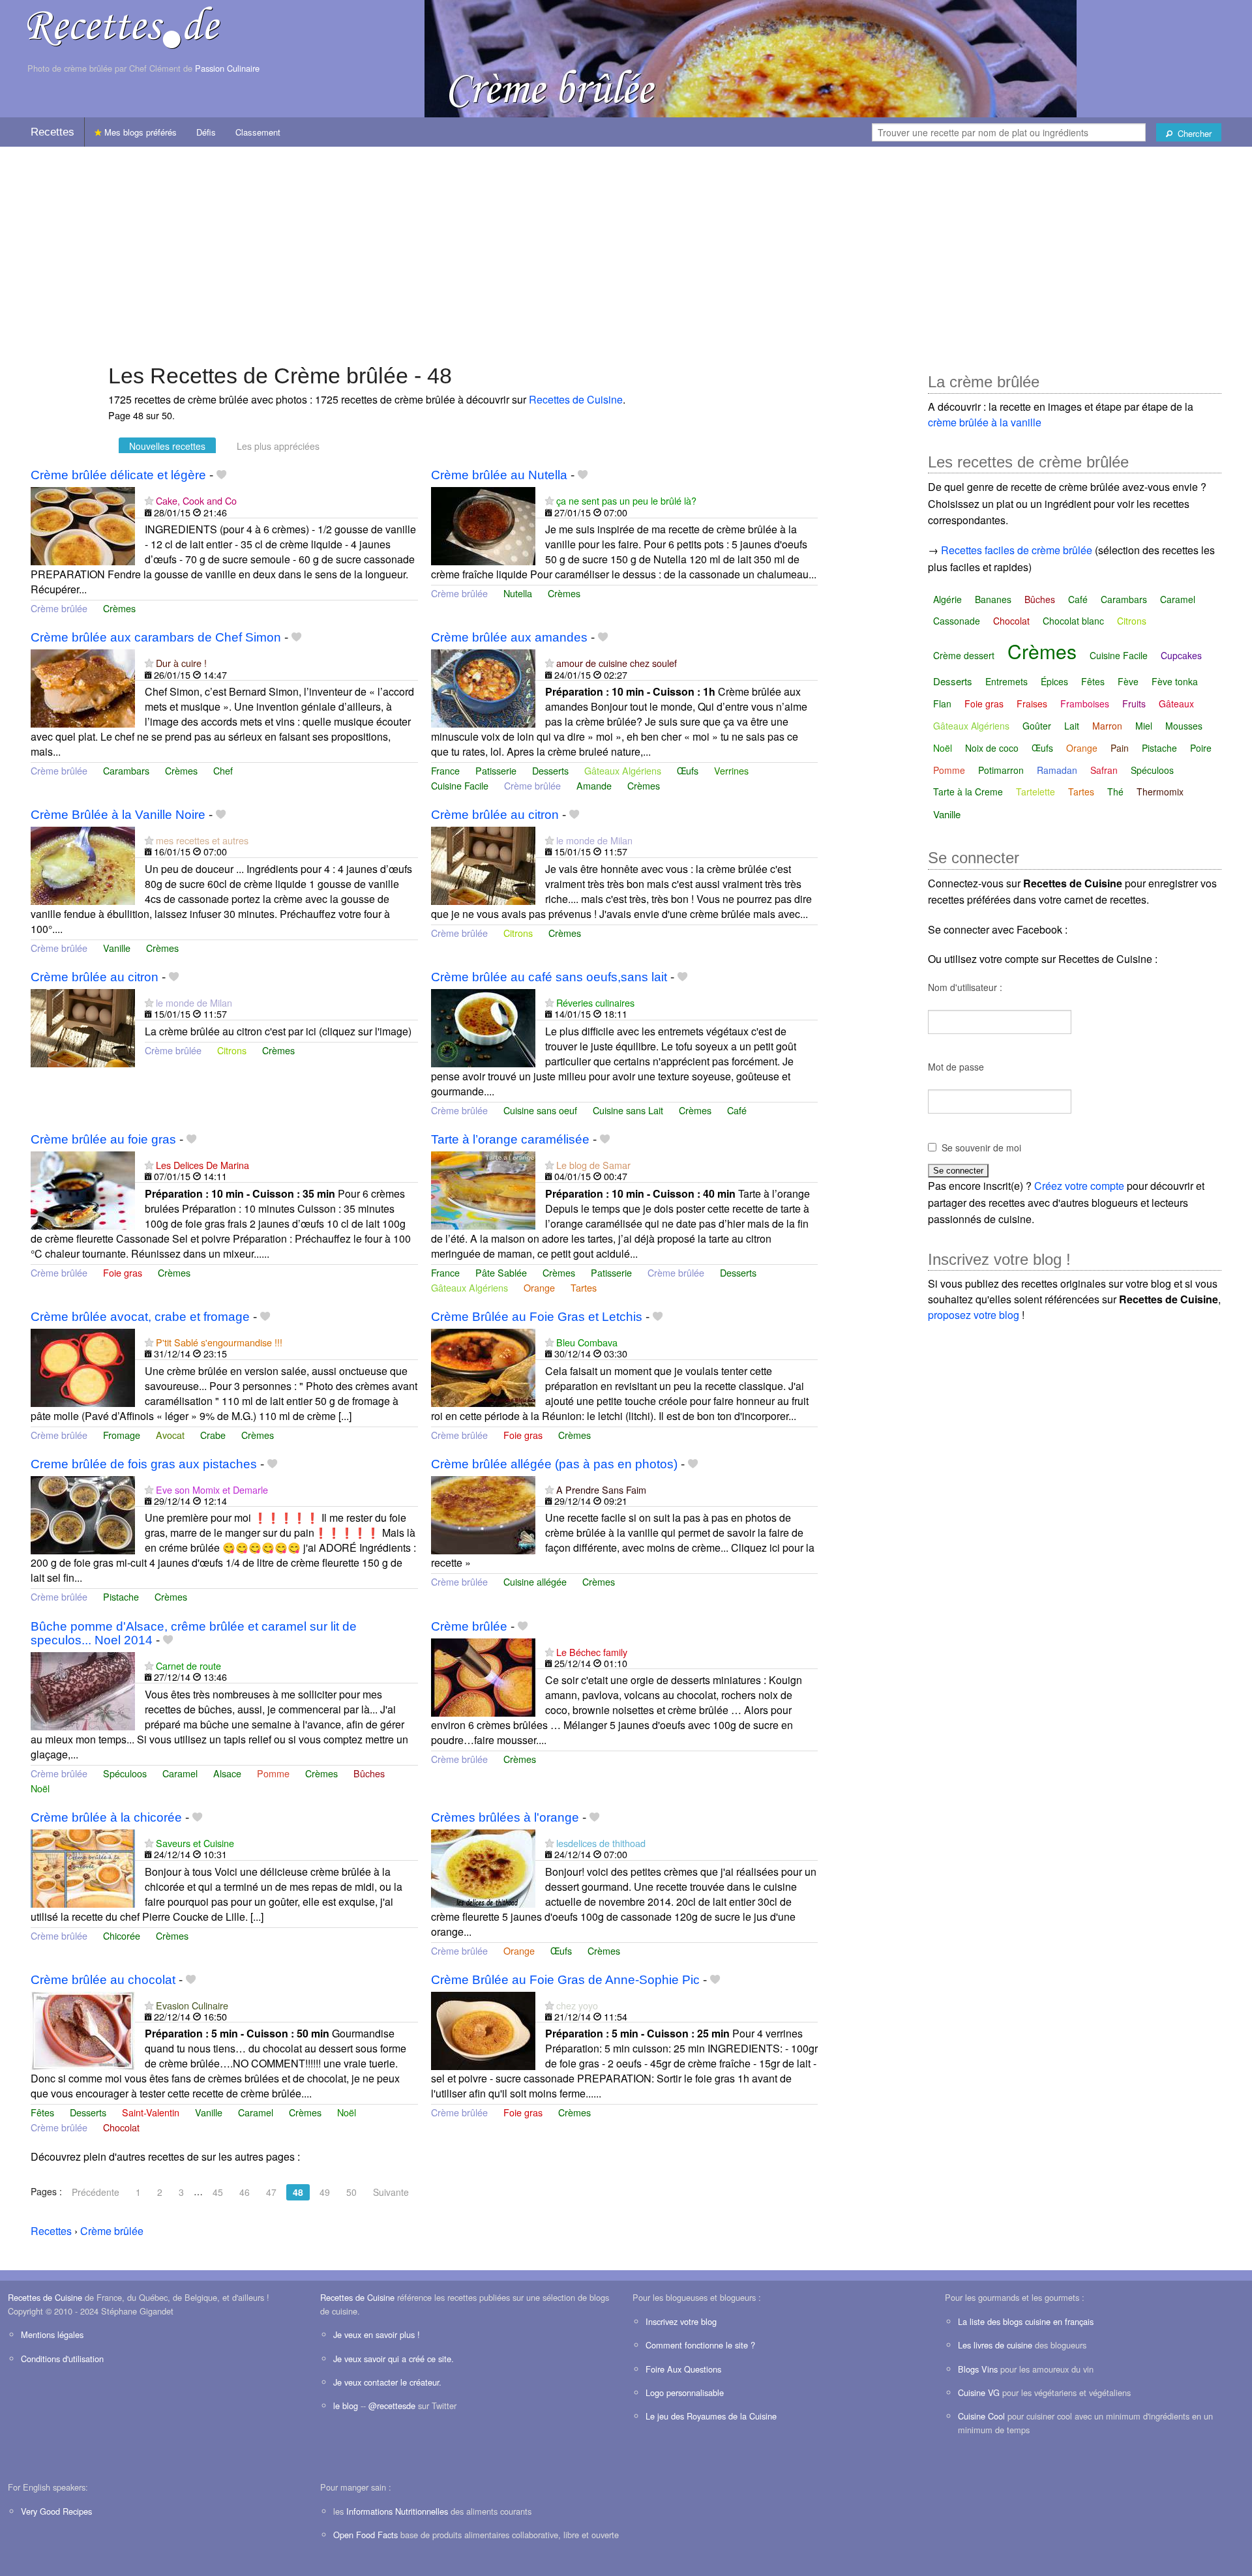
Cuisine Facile (460, 785)
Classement (258, 132)
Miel (1144, 726)
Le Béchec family (592, 1652)
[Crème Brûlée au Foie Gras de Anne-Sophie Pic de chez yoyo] (483, 2029)
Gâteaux (1176, 703)
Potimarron (1001, 770)
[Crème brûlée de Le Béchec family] (483, 1676)
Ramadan (1057, 770)
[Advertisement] (626, 248)
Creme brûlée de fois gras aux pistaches (144, 1464)
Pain (1120, 748)
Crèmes (119, 608)
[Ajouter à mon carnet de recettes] (221, 475)
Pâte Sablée (501, 1272)
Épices (1054, 681)
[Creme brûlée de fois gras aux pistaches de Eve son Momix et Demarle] (83, 1514)
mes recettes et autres (202, 840)
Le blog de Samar (593, 1165)
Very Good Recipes (56, 2511)
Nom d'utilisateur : (965, 987)
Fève (1128, 681)
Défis (206, 132)
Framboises (1085, 703)
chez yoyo (577, 2005)
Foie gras (123, 1272)
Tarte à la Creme (968, 792)
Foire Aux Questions (683, 2369)
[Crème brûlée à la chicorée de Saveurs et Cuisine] (83, 1867)
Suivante (391, 2192)
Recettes (52, 132)
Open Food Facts (365, 2535)
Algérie (947, 599)
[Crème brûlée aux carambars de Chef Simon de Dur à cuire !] (83, 687)
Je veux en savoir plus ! (377, 2334)
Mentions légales (52, 2334)
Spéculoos (125, 1773)
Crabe (213, 1435)
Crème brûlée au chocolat (103, 1980)
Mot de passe (956, 1067)
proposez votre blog (974, 1315)
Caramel (180, 1773)
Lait (1072, 726)
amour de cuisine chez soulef (617, 663)
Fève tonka (1175, 681)
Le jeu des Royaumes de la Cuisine (711, 2416)
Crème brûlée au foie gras (103, 1139)
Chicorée (122, 1935)
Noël (40, 1788)
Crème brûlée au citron (495, 815)
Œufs (688, 770)
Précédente (96, 2192)
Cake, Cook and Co (196, 500)
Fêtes (42, 2112)
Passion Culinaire (227, 68)
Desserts (550, 770)
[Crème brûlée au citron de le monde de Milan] (483, 864)
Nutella (518, 593)
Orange (539, 1287)
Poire (1201, 748)
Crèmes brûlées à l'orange (505, 1817)
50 (351, 2192)
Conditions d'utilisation (62, 2359)
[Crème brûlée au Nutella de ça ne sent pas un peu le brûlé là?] (483, 525)
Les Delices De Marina (202, 1165)
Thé (1115, 792)
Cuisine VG (979, 2392)
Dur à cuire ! (181, 663)
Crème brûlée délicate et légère (118, 475)
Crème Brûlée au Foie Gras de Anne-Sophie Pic (565, 1980)
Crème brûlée (59, 608)
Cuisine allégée (535, 1581)
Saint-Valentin (151, 2112)
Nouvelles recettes (167, 446)
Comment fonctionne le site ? (700, 2345)
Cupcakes (1181, 655)
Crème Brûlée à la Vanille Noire (118, 815)
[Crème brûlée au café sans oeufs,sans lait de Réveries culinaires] (483, 1027)
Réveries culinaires (595, 1002)
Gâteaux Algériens (623, 770)
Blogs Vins (978, 2369)
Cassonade (957, 621)
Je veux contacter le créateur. (387, 2382)
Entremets (1006, 681)
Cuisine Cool (981, 2416)
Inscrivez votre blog (681, 2321)
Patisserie (496, 770)
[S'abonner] (149, 500)
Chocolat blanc (1073, 621)
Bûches (369, 1773)
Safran (1104, 770)
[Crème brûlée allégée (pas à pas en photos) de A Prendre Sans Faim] (483, 1514)
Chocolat (121, 2127)
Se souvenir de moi (981, 1147)
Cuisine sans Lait (628, 1110)
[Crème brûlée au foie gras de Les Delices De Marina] (83, 1189)
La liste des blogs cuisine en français (1026, 2321)
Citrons (518, 933)
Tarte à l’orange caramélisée (510, 1139)
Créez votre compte (1079, 1186)
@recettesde (392, 2406)
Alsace (227, 1773)
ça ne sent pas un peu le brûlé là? (626, 500)
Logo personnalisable (685, 2392)
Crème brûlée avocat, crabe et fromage (140, 1317)
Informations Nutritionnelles (397, 2511)
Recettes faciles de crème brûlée (1017, 550)
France (445, 770)
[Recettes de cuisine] (124, 26)
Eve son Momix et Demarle (212, 1489)
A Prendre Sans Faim (601, 1489)
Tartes (584, 1287)
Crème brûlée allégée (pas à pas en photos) (554, 1464)
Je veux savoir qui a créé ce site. (394, 2359)
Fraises (1032, 703)
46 (245, 2192)
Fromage (122, 1435)
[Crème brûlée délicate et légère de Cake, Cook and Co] (83, 525)
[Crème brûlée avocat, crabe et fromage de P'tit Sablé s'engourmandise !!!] (83, 1366)
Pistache (121, 1596)
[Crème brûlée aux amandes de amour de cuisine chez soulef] (483, 687)
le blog (346, 2406)
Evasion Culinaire (192, 2005)
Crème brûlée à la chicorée (106, 1817)
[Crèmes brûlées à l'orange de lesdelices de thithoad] (483, 1867)
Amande (594, 785)
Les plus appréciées (278, 446)
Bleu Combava (587, 1342)
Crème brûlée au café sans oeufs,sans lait (549, 977)
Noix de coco (992, 748)
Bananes (993, 599)
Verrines (731, 770)
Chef (223, 770)
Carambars (126, 770)
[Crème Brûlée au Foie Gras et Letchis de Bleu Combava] (483, 1366)
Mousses (1184, 726)
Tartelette (1036, 792)
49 (325, 2192)
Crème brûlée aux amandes (509, 637)
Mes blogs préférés (139, 132)
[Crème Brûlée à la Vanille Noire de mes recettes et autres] (83, 864)
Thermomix (1160, 792)
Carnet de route (188, 1666)
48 (298, 2192)
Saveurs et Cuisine (195, 1843)
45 (218, 2192)
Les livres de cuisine (995, 2345)
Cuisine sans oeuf (540, 1110)
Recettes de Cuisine (576, 399)
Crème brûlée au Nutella (499, 475)
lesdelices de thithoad (601, 1843)
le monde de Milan (594, 840)
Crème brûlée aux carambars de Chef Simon (156, 637)
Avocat (170, 1435)
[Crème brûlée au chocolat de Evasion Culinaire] (83, 2029)
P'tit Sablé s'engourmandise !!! (219, 1342)
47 (271, 2192)
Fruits (1134, 703)
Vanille (117, 948)
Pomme (273, 1773)
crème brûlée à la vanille (985, 422)
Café (737, 1110)
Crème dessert (964, 655)
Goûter (1037, 726)
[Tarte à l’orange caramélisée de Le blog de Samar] (483, 1189)
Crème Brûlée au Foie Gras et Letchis (537, 1317)
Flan (942, 703)
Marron (1107, 726)
